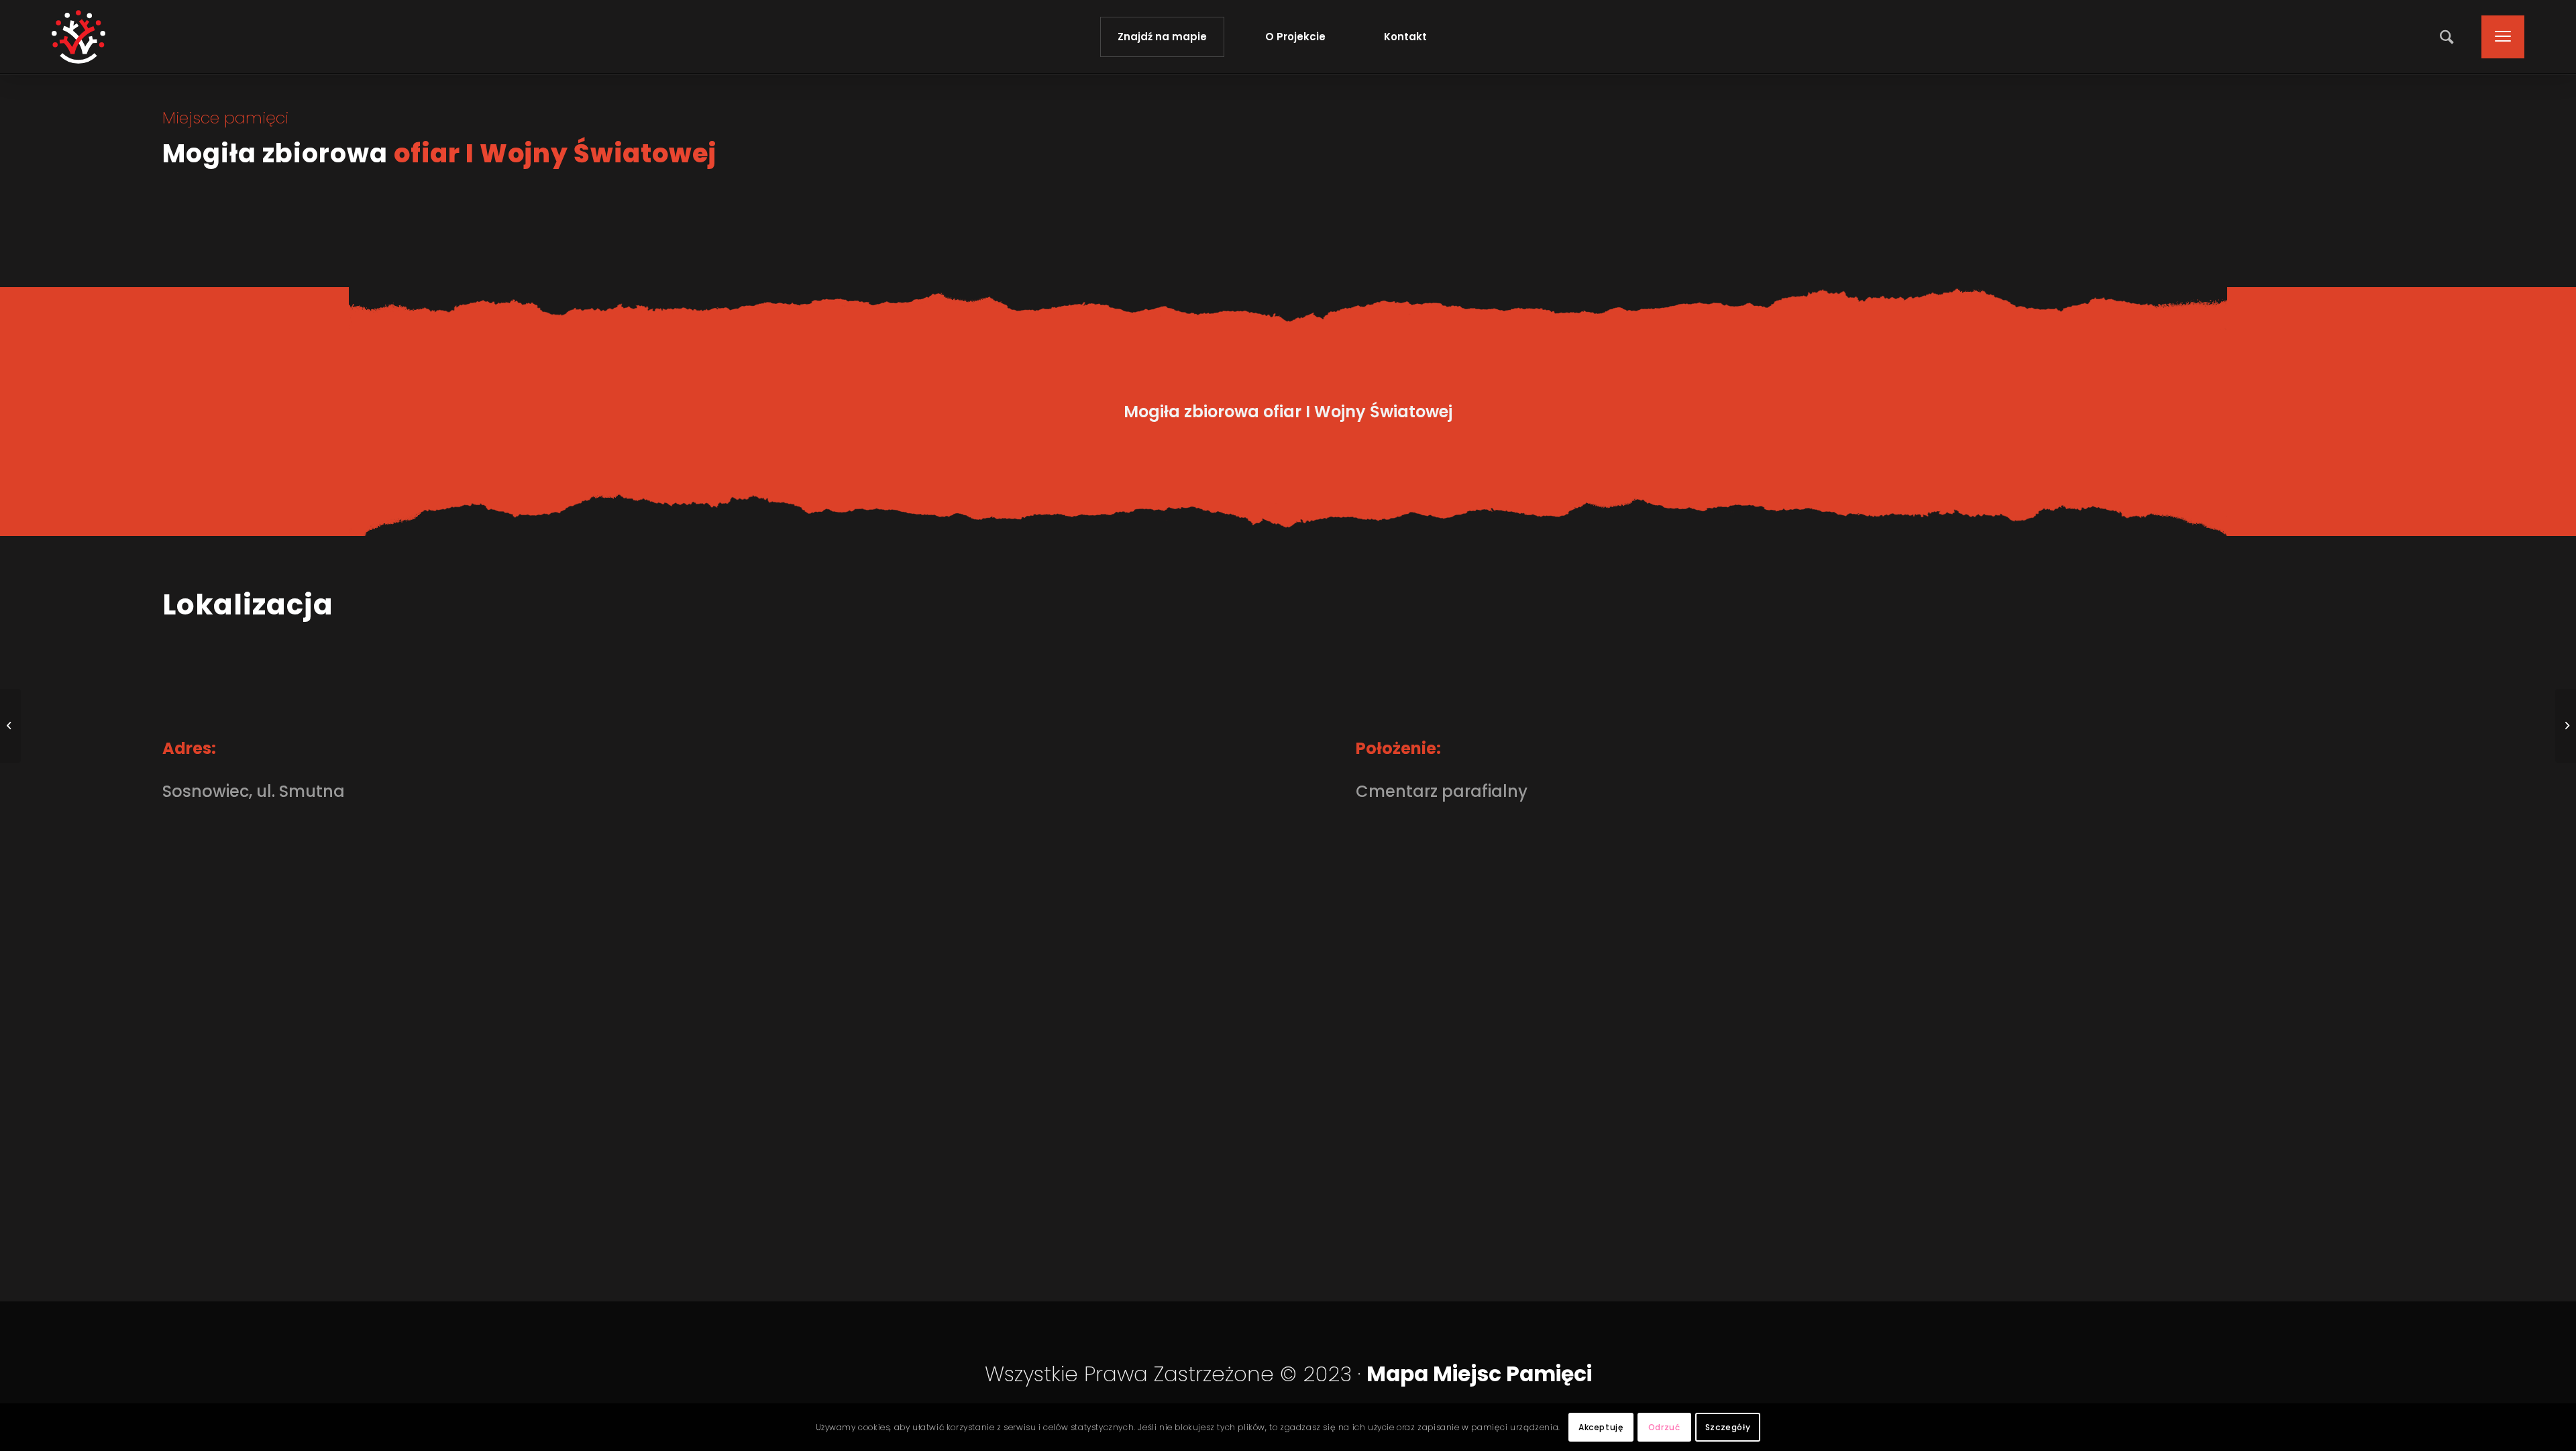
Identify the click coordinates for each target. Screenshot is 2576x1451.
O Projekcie (1295, 37)
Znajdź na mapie (1162, 37)
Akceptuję (1601, 1427)
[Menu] (2499, 37)
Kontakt (1405, 37)
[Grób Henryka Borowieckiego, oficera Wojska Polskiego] (10, 726)
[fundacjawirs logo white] (78, 37)
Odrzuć (1664, 1427)
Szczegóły (1728, 1427)
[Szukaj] (2448, 37)
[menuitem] (2448, 37)
